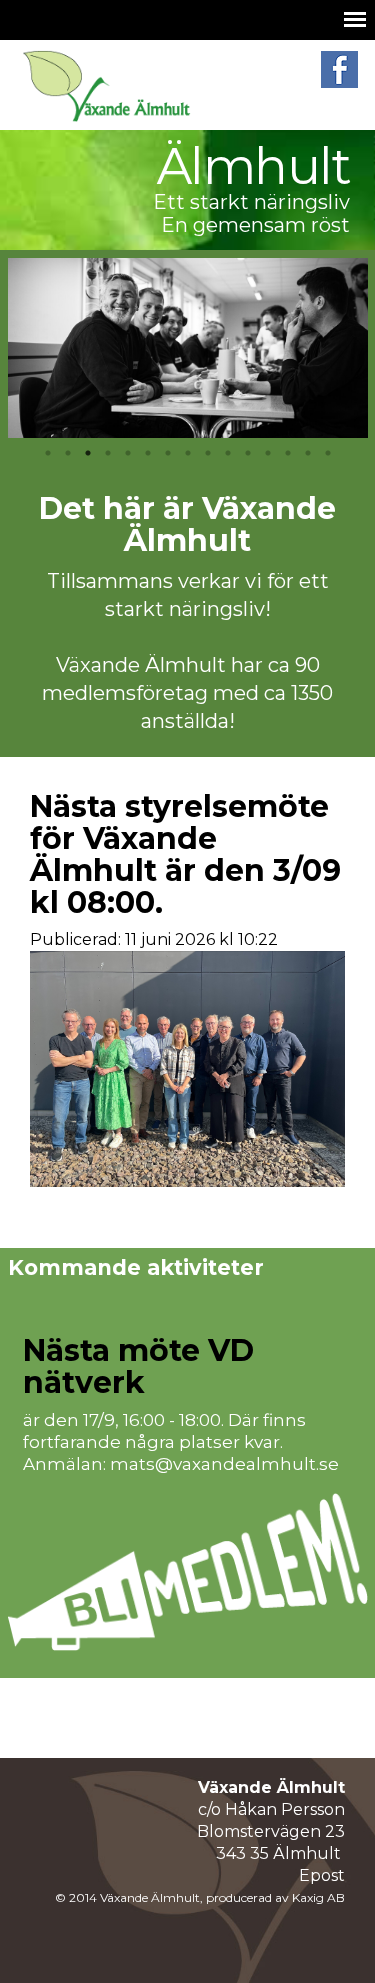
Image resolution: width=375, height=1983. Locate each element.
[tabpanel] (188, 348)
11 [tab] (248, 453)
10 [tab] (228, 453)
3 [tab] (88, 453)
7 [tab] (168, 453)
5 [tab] (128, 453)
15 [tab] (328, 453)
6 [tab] (148, 453)
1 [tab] (48, 453)
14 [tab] (308, 453)
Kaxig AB (318, 1897)
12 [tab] (268, 453)
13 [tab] (288, 453)
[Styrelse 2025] (187, 1072)
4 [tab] (108, 453)
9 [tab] (208, 453)
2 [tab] (68, 453)
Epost (322, 1875)
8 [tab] (188, 453)
